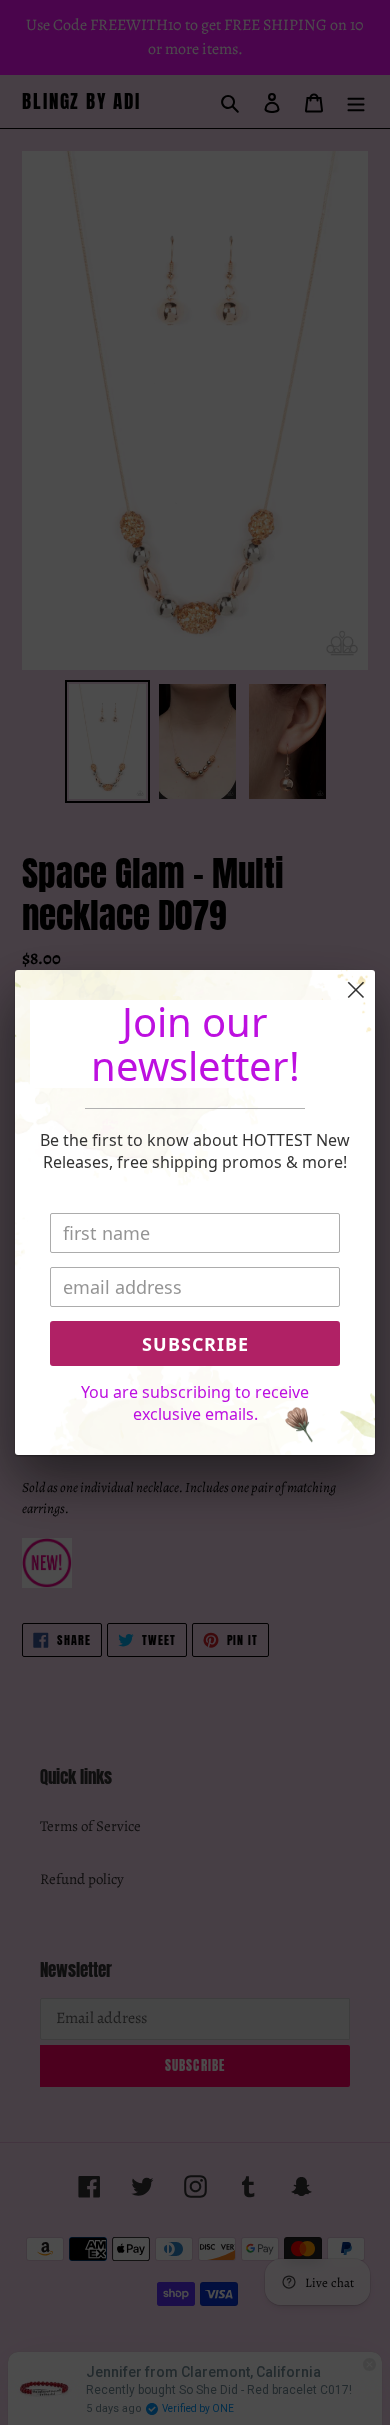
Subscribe (195, 1344)
